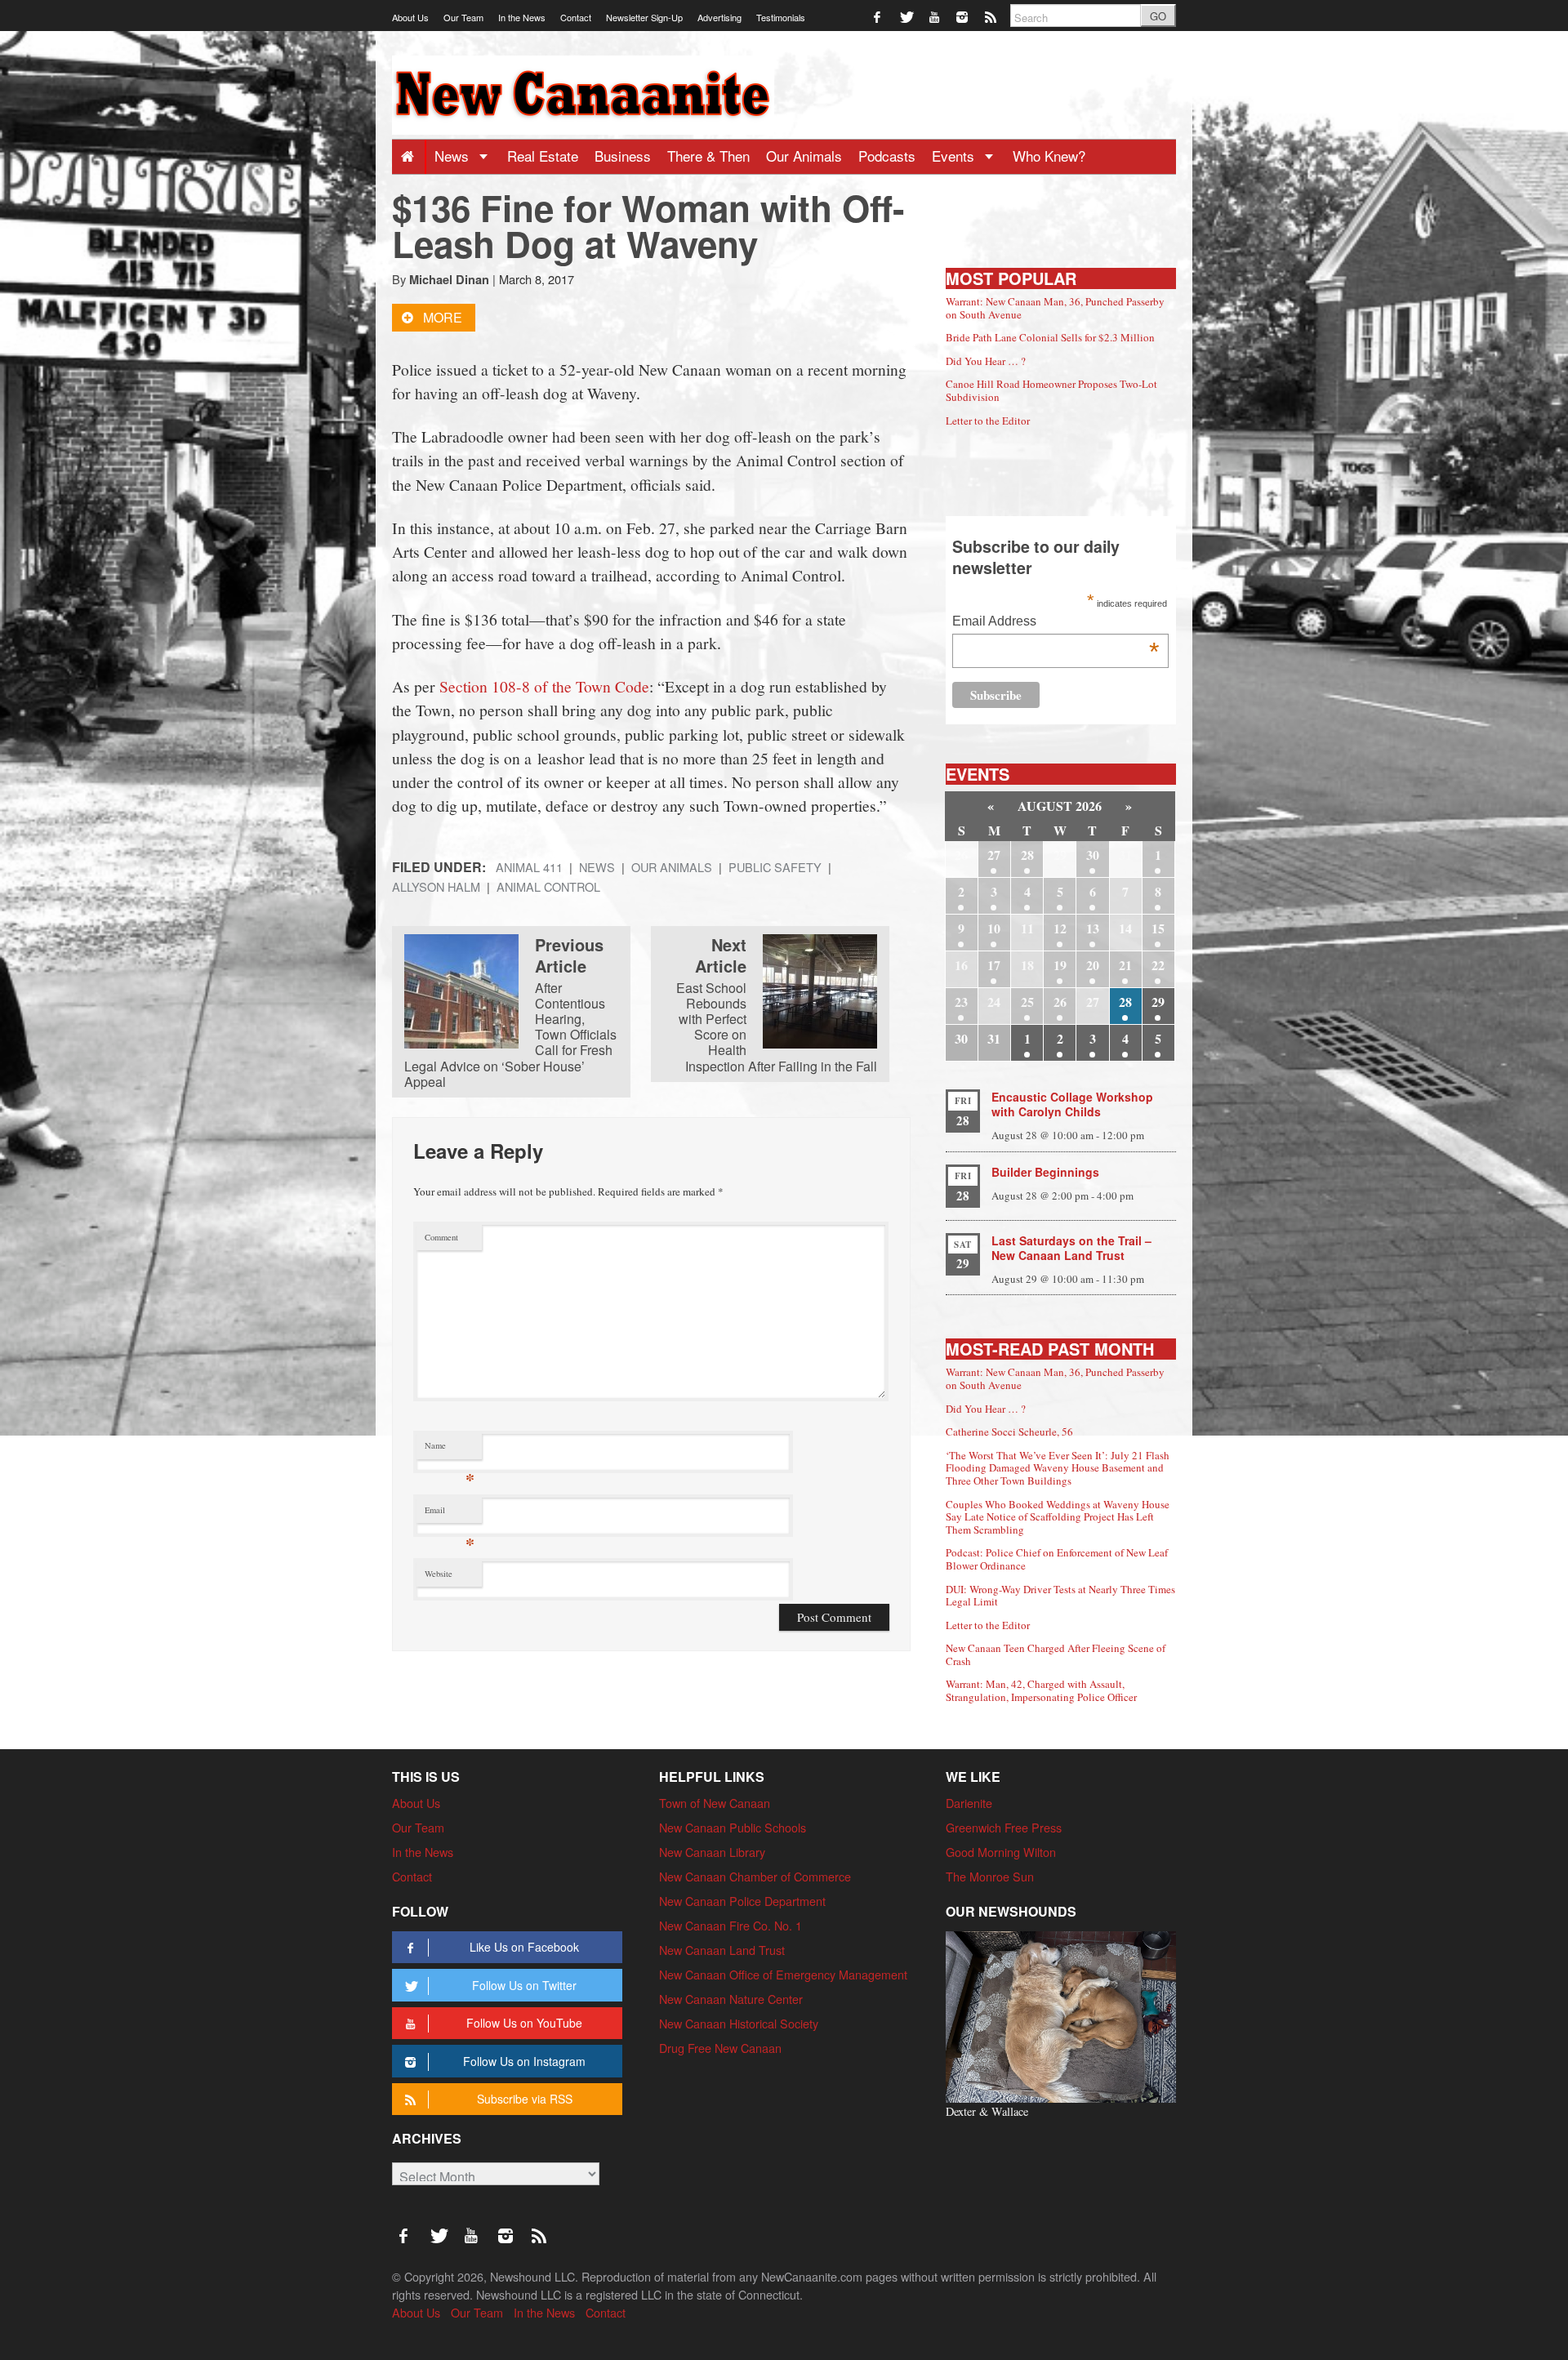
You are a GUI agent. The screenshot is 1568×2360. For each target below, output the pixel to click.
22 (1158, 965)
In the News (522, 17)
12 (1060, 928)
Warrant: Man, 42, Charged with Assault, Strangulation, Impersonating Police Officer (1041, 1690)
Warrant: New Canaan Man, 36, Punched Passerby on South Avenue (1055, 308)
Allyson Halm (436, 886)
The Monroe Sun (990, 1876)
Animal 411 (529, 867)
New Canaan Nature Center (731, 1999)
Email (450, 1514)
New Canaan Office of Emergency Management (783, 1974)
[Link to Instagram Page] (963, 16)
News (454, 156)
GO (1158, 16)
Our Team (463, 17)
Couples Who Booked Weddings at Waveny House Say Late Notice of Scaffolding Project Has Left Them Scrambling (1058, 1517)
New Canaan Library (712, 1852)
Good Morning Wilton (1001, 1852)
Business (623, 156)
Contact (576, 17)
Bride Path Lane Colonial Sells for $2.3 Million (1050, 337)
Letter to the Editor (988, 421)
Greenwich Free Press (1004, 1827)
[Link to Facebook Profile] (878, 16)
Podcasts (887, 156)
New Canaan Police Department (742, 1901)
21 (1125, 965)
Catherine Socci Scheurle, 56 (1009, 1432)
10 (994, 928)
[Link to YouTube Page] (935, 16)
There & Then (708, 156)
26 (1060, 1002)
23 (961, 1002)
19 (1060, 965)
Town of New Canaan (715, 1803)
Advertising (719, 17)
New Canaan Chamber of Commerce (755, 1876)
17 (994, 965)
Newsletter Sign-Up (644, 17)
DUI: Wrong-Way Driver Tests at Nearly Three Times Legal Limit (1060, 1596)
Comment (441, 1237)
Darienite (969, 1803)
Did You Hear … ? (986, 361)
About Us (410, 17)
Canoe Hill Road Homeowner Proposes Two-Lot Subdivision (1051, 390)
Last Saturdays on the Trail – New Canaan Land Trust (1071, 1248)
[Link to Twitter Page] (907, 16)
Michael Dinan (449, 279)
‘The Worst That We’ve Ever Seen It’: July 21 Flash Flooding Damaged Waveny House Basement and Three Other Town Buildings (1058, 1468)
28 (1027, 855)
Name (450, 1449)
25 (1027, 1002)
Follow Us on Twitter (524, 1985)
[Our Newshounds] (1061, 2015)
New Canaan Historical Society (739, 2023)
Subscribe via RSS (525, 2099)
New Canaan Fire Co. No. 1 (731, 1925)
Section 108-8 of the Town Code (544, 686)
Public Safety (775, 867)
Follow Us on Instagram (524, 2061)
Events (955, 156)
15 (1158, 928)
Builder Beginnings (1045, 1172)
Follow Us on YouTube (524, 2023)
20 (1093, 965)
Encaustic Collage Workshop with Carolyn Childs (1072, 1104)
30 (1093, 855)
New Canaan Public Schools (733, 1827)
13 (1093, 928)
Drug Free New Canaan (720, 2048)
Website (439, 1574)
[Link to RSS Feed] (992, 16)
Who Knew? (1049, 156)
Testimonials (781, 17)
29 (1158, 1002)
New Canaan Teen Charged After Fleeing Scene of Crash (1056, 1654)
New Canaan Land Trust (722, 1950)
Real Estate (543, 156)
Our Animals (804, 156)
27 (994, 855)
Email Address (1056, 623)
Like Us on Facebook (524, 1947)
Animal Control (548, 886)
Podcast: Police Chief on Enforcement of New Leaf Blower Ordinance (1057, 1559)
